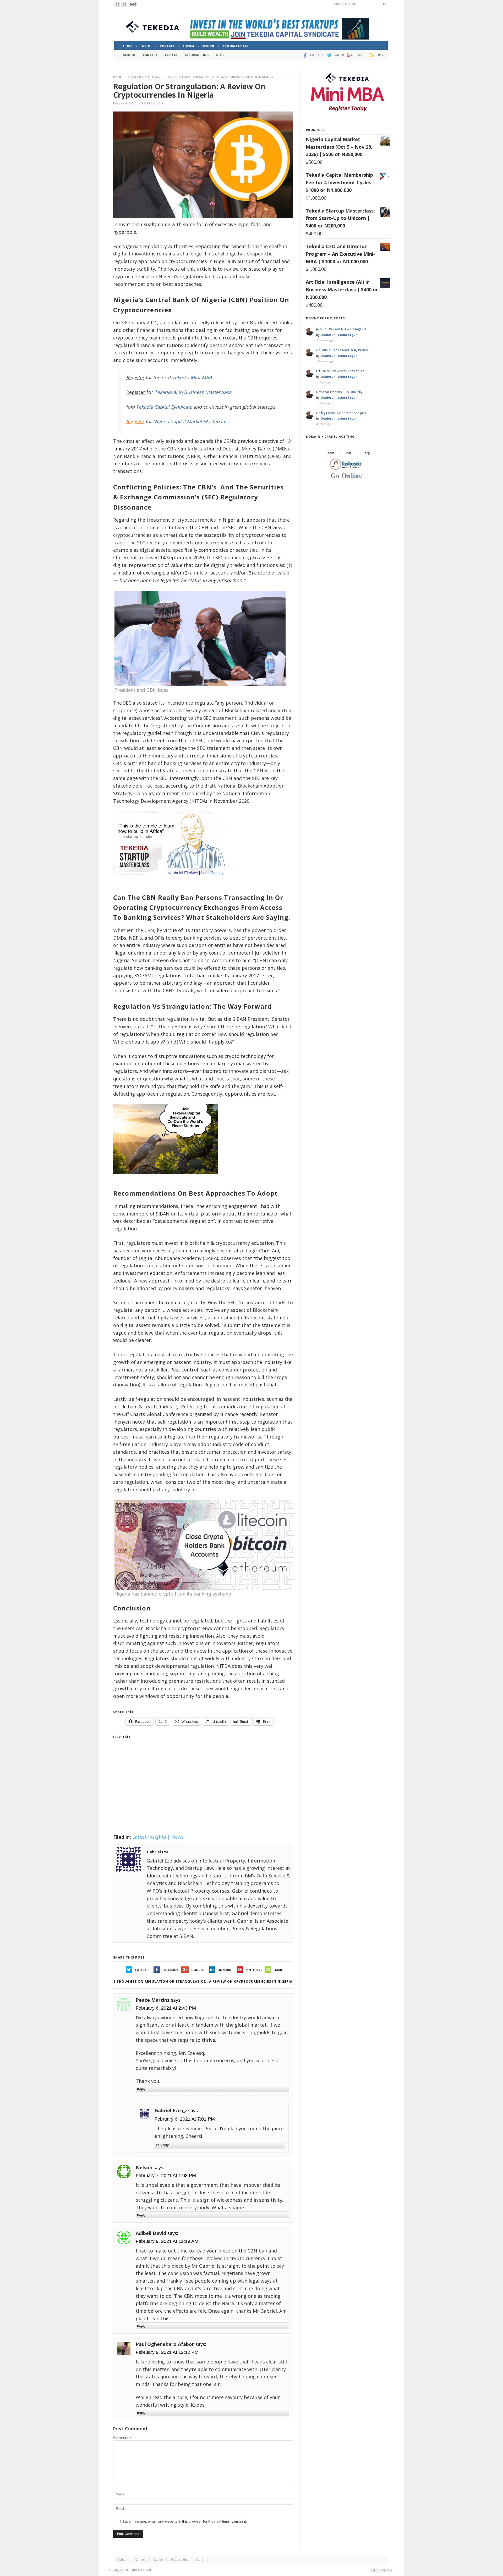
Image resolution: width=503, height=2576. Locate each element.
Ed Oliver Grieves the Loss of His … (342, 371)
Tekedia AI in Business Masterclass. (194, 392)
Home (117, 77)
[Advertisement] (203, 1793)
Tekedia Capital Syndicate (163, 407)
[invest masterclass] (172, 882)
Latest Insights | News (144, 77)
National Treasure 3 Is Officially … (341, 392)
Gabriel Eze (148, 103)
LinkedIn (224, 1970)
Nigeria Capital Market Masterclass (191, 421)
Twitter (142, 1970)
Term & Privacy (381, 2570)
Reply (141, 2089)
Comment (122, 2438)
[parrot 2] (166, 1178)
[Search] (385, 4)
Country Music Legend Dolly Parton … (344, 350)
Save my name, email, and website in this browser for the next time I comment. (185, 2521)
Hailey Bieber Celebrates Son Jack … (343, 413)
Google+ (198, 1970)
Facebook (170, 1970)
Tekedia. (118, 2570)
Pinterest (254, 1970)
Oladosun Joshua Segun (339, 335)
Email (278, 1970)
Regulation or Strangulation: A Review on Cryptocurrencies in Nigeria (189, 91)
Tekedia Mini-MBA (192, 377)
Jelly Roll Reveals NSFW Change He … (343, 329)
